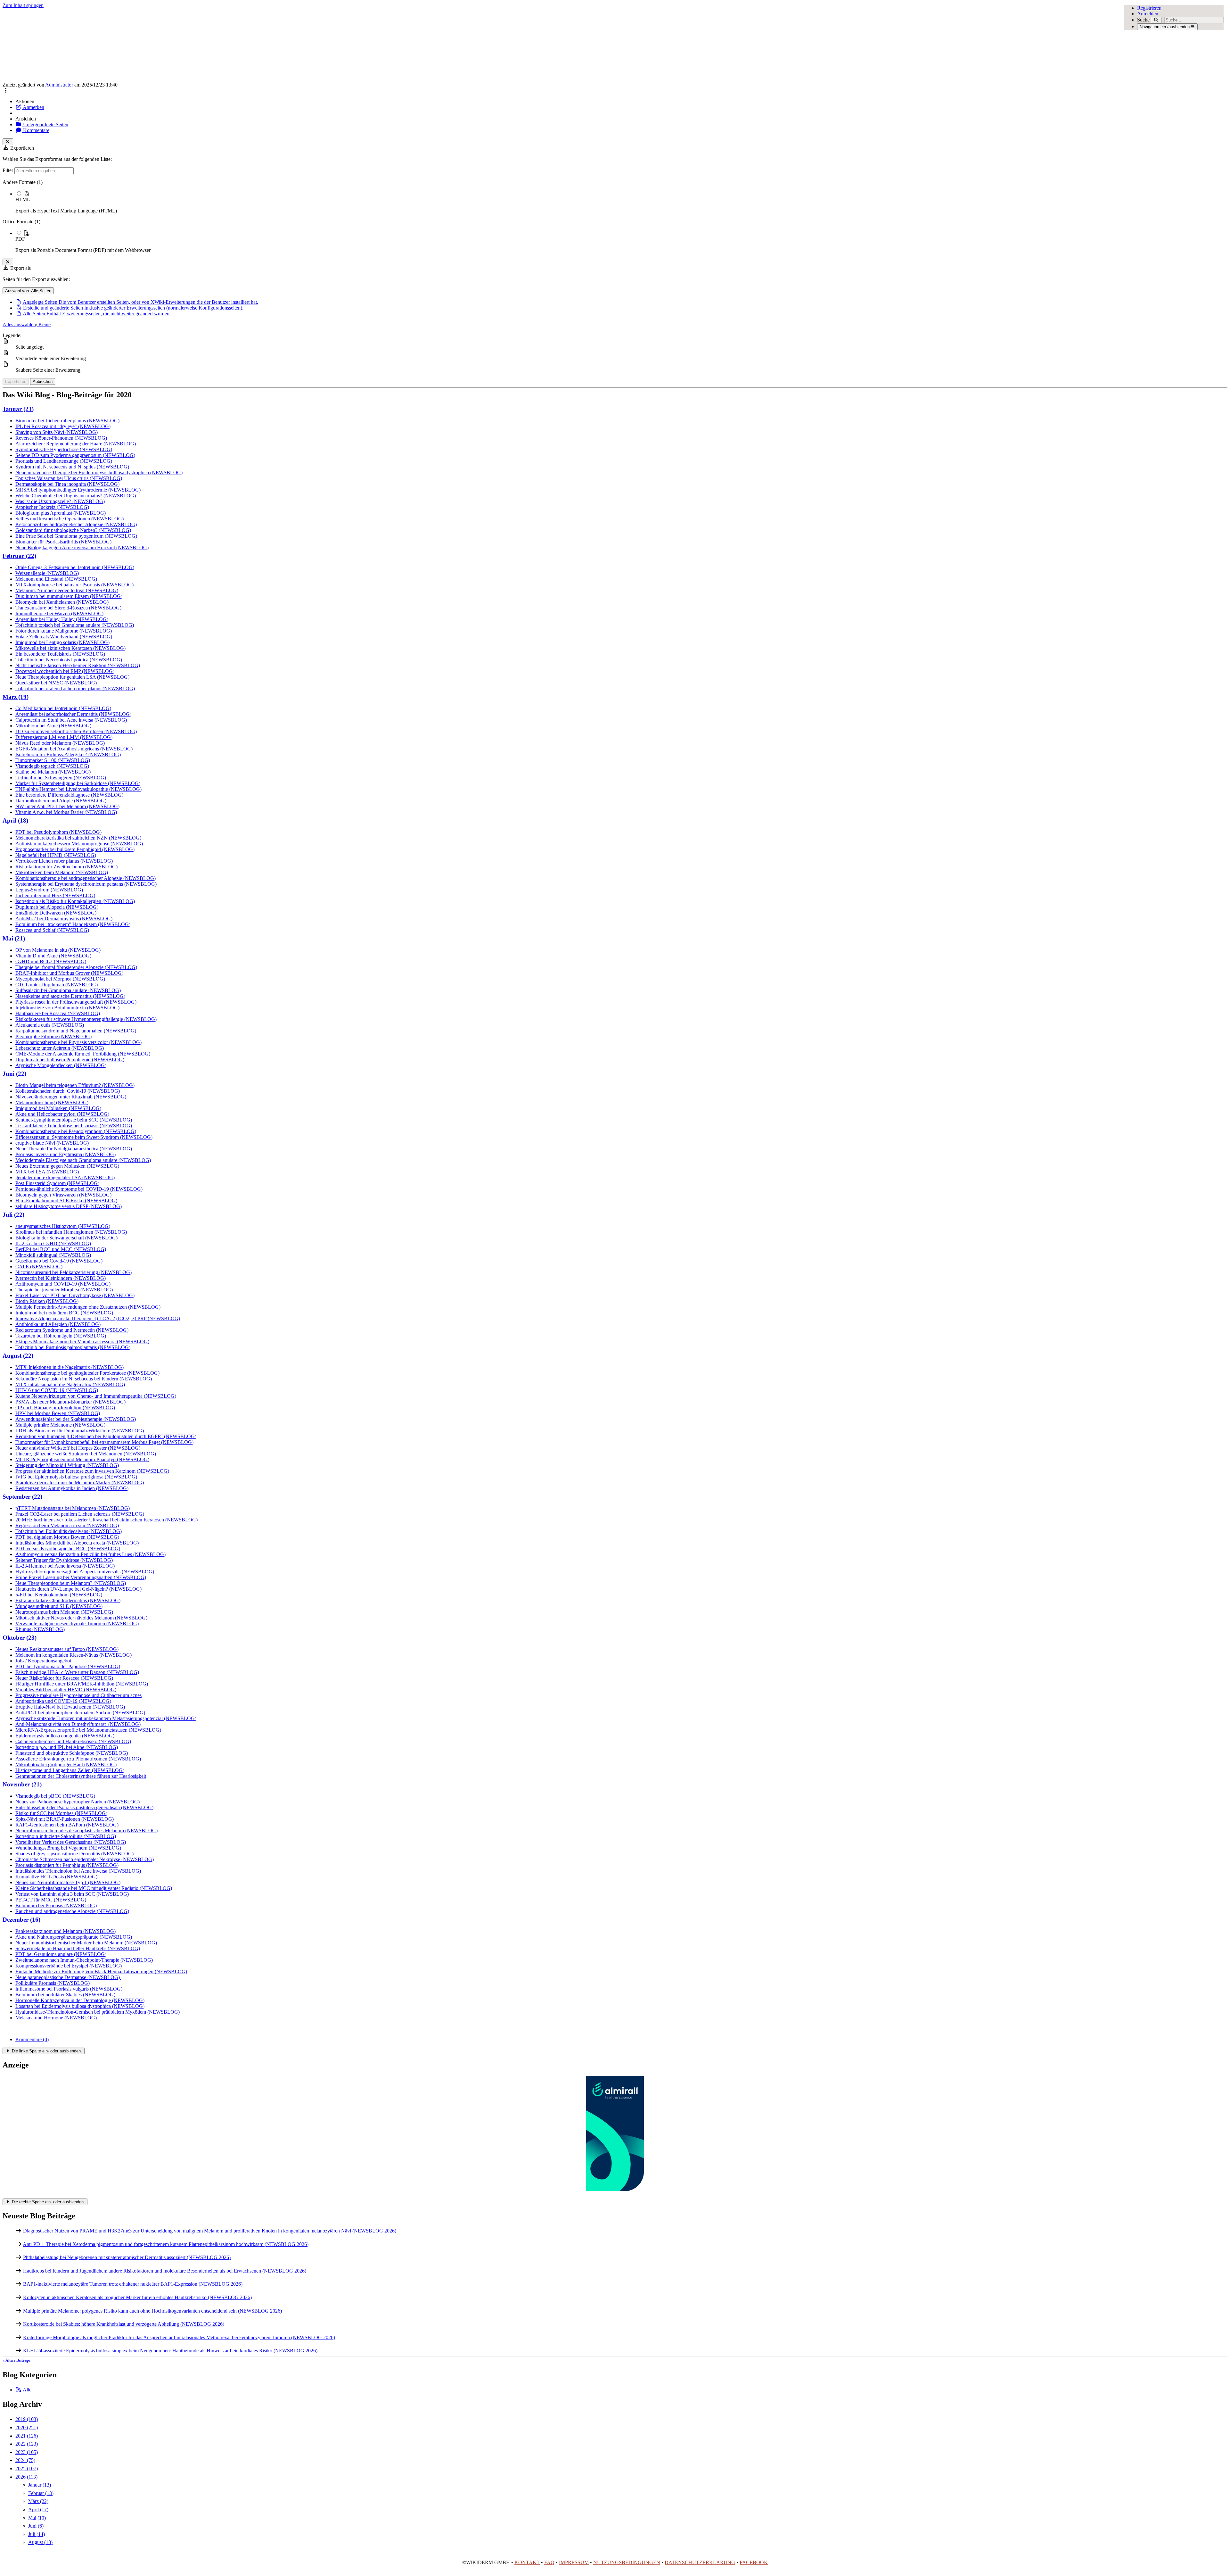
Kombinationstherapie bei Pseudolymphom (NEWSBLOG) (76, 1131)
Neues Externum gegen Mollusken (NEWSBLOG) (67, 1166)
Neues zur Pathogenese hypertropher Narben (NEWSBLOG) (78, 1802)
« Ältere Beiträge (16, 2360)
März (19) (16, 697)
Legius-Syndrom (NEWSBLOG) (49, 890)
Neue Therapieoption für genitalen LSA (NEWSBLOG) (72, 677)
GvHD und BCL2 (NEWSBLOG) (51, 961)
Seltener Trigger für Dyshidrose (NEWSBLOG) (64, 1560)
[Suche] (1156, 20)
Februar (41, 2493)
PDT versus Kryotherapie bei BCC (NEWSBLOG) (68, 1549)
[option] (621, 202)
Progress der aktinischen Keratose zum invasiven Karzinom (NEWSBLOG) (92, 1471)
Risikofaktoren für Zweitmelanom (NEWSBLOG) (66, 867)
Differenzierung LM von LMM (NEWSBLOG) (64, 737)
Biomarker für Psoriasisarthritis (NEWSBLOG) (63, 542)
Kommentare (36, 130)
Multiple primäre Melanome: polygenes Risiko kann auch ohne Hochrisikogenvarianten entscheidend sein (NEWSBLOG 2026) (152, 2311)
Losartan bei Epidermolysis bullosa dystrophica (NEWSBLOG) (80, 2006)
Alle (27, 2390)
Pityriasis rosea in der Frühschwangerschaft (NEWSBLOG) (76, 1002)
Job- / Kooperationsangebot (43, 1661)
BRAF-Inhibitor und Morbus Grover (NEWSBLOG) (69, 973)
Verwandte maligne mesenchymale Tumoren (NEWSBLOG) (77, 1623)
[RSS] (19, 2390)
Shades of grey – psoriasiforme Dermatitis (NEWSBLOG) (74, 1854)
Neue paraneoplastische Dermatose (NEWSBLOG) (68, 1977)
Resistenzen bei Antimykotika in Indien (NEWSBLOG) (72, 1488)
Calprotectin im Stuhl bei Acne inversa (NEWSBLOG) (71, 720)
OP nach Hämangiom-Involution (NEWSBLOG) (65, 1408)
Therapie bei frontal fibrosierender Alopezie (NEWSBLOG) (76, 967)
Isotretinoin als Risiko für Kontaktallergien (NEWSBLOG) (75, 901)
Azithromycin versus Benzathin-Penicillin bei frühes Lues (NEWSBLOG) (90, 1554)
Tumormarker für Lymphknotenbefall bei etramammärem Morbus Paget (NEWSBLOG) (104, 1442)
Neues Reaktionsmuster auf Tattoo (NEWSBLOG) (67, 1649)
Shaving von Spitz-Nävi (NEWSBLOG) (57, 432)
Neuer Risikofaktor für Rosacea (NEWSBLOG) (64, 1678)
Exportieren (16, 381)
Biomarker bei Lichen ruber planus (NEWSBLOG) (67, 421)
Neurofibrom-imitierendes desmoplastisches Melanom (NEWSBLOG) (86, 1831)
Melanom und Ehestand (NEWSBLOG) (56, 579)
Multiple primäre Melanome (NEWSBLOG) (60, 1425)
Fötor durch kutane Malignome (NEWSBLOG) (64, 631)
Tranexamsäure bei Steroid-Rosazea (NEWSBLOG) (68, 608)
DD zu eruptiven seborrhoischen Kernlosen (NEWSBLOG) (76, 731)
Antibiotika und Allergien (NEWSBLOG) (58, 1324)
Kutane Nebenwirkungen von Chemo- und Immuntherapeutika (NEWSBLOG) (96, 1396)
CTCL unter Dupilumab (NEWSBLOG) (57, 985)
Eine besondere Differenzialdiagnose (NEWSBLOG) (69, 795)
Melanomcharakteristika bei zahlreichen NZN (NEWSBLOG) (78, 838)
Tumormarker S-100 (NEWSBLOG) (53, 760)
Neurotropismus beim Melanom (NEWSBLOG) (64, 1612)
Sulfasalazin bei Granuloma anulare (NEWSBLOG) (68, 990)
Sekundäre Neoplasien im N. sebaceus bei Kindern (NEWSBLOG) (84, 1379)
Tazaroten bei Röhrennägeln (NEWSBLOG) (61, 1336)
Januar (40, 2485)
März (38, 2501)
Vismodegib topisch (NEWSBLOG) (52, 766)
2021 (27, 2436)
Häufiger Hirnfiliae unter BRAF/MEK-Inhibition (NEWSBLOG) (82, 1684)
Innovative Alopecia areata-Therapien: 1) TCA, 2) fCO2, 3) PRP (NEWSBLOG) (98, 1318)
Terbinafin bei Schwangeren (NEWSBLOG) (61, 778)
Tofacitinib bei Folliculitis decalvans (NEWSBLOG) (69, 1531)
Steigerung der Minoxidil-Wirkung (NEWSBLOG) (67, 1465)
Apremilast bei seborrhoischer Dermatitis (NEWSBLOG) (73, 714)
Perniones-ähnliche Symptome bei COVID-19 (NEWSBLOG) (79, 1189)
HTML (23, 199)
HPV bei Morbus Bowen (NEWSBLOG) (58, 1413)
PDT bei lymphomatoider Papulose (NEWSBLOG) (68, 1666)
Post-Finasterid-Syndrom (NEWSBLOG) (57, 1183)
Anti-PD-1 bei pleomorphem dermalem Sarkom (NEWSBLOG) (80, 1713)
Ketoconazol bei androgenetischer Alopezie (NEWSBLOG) (76, 524)
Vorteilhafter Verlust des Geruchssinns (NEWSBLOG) (71, 1842)
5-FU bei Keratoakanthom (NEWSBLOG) (59, 1595)
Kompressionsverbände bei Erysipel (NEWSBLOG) (69, 1966)
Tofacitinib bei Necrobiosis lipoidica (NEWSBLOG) (69, 660)
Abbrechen (43, 381)
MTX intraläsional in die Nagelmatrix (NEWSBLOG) (70, 1384)
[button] (6, 91)
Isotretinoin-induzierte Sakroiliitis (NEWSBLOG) (66, 1836)
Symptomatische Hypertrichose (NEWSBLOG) (64, 449)
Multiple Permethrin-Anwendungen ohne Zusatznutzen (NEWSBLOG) (89, 1307)
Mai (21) (14, 938)
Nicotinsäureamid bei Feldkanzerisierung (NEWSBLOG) (74, 1272)
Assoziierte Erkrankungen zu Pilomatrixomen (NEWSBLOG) (78, 1759)
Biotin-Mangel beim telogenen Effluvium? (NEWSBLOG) (75, 1085)
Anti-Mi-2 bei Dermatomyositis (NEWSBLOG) (64, 919)
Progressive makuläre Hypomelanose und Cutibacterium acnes (78, 1695)
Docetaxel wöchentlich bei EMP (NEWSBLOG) (65, 671)
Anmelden (1148, 14)
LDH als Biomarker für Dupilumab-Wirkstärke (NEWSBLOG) (80, 1431)
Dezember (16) (21, 1920)
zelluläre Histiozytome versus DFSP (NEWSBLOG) (69, 1206)
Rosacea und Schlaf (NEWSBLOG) (52, 930)
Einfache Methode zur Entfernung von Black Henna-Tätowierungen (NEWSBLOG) (101, 1971)
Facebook (754, 2562)
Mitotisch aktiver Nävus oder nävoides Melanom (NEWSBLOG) (81, 1618)
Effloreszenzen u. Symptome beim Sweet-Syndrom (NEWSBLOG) (84, 1137)
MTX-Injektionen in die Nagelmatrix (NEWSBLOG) (70, 1367)
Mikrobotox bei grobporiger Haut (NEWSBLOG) (66, 1764)
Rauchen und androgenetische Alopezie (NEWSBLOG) (72, 1911)
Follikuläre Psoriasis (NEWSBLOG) (53, 1983)
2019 (27, 2419)
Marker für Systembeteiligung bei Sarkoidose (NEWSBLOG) (78, 783)
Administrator (59, 85)
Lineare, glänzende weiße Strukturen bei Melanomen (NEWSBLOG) (86, 1454)
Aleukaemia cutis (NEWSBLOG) (50, 1025)
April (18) (15, 820)
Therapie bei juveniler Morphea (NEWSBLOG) (64, 1290)
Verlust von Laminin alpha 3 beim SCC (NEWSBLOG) (72, 1894)
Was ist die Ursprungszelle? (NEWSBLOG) (60, 501)
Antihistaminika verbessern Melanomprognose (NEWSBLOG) (79, 844)
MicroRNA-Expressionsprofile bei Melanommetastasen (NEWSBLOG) (88, 1730)
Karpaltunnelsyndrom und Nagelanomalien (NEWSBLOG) (76, 1031)
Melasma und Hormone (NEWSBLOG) (56, 2018)
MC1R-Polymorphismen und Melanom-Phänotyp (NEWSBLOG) (82, 1459)
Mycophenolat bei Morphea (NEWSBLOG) (60, 979)
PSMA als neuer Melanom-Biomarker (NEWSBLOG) (70, 1402)
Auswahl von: (28, 291)
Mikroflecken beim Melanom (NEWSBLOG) (62, 872)
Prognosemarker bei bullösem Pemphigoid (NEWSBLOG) (75, 849)
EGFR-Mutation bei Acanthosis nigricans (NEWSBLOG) (74, 749)
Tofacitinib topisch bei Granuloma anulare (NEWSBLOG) (75, 625)
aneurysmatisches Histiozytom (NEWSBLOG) (63, 1226)
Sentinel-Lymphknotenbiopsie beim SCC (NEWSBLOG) (74, 1120)
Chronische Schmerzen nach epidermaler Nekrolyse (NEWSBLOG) (85, 1859)
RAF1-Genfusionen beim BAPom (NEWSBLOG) (67, 1825)
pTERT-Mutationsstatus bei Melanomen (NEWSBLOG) (73, 1508)
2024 (25, 2460)
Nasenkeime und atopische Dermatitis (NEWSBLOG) (70, 996)
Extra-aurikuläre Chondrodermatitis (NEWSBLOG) (68, 1600)
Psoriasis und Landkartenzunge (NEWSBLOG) (64, 461)
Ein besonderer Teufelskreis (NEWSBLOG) (60, 654)
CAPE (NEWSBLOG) (39, 1267)
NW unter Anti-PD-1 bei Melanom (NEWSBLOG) (67, 806)
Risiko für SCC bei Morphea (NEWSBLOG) (61, 1813)
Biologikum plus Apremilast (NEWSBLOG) (61, 513)
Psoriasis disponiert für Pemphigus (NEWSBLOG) (67, 1865)
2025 (27, 2468)
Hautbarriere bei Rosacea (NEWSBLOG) (58, 1013)
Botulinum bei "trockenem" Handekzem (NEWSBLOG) (73, 924)
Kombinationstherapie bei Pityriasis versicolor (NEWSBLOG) (78, 1042)
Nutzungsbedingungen (627, 2562)
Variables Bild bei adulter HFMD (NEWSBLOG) (66, 1690)
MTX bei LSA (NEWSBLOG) (47, 1172)
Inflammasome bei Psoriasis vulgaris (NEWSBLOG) (69, 1989)
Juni (36, 2526)
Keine (44, 324)
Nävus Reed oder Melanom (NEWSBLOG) (60, 743)
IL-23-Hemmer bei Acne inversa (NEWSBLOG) (65, 1566)
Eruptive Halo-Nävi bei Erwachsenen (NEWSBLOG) (70, 1707)
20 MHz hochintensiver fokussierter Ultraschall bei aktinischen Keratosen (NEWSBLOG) (107, 1520)
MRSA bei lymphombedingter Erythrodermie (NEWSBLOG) (78, 490)
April (38, 2510)
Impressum (574, 2562)
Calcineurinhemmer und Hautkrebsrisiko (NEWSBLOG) (73, 1741)
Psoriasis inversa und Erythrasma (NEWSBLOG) (66, 1154)
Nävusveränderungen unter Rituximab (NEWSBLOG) (71, 1097)
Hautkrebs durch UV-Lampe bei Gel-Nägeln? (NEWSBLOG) (78, 1589)
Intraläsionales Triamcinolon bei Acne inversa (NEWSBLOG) (78, 1871)
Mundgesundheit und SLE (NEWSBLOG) (59, 1606)
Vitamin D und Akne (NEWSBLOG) (53, 956)
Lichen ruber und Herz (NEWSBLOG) (55, 895)
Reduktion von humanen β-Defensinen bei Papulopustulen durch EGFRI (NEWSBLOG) (106, 1436)
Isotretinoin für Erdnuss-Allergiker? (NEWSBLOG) (68, 754)
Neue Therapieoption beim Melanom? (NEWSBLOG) (71, 1583)
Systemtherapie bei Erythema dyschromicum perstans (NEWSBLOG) (86, 884)
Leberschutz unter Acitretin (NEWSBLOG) (60, 1048)
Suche (1143, 20)
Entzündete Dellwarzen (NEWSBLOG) (56, 913)
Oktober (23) (20, 1638)
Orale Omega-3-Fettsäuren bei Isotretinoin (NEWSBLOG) (75, 567)
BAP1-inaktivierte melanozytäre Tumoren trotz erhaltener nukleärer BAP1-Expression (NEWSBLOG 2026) (133, 2284)
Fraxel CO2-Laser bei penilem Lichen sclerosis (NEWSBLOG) (80, 1514)
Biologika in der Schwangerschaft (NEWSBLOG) (66, 1238)
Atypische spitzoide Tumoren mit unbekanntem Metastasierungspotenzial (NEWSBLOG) (106, 1718)
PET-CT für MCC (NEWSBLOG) (51, 1900)
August (40, 2542)
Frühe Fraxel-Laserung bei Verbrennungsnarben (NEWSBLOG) (81, 1577)
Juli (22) (13, 1215)
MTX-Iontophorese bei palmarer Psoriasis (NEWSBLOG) (74, 585)
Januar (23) (18, 409)
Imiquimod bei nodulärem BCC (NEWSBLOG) (64, 1313)
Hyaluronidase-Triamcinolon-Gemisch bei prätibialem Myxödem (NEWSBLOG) (98, 2012)
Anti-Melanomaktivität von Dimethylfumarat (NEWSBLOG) (78, 1724)
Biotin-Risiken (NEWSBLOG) (47, 1301)
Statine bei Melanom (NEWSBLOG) (53, 772)
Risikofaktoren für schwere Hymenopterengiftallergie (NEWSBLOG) (86, 1019)
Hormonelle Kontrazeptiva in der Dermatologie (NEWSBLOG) (80, 2000)
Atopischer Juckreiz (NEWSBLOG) (52, 507)
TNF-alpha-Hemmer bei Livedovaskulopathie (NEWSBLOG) (78, 789)
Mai (37, 2518)
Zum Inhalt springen (23, 5)
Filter (8, 170)
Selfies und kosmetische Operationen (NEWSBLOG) (70, 519)
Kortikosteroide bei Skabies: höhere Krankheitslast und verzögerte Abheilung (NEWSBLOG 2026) (124, 2324)
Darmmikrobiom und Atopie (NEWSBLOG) (61, 801)
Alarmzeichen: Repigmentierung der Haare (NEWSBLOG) (76, 444)
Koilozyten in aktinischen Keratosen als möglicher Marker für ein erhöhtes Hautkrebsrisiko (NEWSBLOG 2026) (137, 2297)
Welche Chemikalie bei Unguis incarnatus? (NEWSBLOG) (76, 496)
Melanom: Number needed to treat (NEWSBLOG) (67, 590)
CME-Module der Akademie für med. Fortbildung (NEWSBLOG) (83, 1054)
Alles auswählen (19, 324)
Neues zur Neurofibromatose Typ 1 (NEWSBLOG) (68, 1882)
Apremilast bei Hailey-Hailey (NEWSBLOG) (62, 619)
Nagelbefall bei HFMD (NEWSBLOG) (56, 855)
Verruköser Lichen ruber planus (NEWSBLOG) (64, 861)
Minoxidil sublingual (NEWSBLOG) (53, 1255)
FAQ (549, 2562)
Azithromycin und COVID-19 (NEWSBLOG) (63, 1284)
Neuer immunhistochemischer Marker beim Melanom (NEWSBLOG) (86, 1943)
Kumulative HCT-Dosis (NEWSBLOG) (56, 1877)
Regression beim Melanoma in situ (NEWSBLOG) (67, 1525)
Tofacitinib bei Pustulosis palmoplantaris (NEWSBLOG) (73, 1347)
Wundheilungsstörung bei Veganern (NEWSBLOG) (68, 1848)
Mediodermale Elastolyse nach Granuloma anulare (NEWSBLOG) (83, 1160)
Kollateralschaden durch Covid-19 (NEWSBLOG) (68, 1091)
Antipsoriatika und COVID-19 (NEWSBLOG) (63, 1701)
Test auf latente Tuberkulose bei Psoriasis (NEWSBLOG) (74, 1126)
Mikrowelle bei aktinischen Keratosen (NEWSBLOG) (70, 648)
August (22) (18, 1356)
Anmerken (33, 107)
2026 (26, 2477)
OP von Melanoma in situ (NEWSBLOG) (58, 950)
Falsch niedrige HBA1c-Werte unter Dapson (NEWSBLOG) (77, 1672)
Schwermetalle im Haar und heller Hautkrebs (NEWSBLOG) (78, 1948)
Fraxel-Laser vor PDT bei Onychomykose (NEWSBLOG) (75, 1295)
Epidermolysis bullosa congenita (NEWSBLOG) (65, 1736)
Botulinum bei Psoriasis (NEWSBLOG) (56, 1905)
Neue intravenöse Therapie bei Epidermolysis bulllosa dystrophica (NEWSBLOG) (99, 472)
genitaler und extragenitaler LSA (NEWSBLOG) (65, 1177)
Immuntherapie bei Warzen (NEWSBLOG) (59, 613)
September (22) (22, 1497)
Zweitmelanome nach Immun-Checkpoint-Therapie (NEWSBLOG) (84, 1960)
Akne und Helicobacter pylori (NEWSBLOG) (62, 1114)
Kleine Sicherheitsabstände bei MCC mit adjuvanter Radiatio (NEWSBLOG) (94, 1888)
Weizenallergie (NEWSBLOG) (47, 573)
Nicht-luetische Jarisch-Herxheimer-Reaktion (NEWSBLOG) (78, 665)
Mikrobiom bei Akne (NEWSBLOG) (53, 726)
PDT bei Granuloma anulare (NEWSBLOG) (61, 1954)
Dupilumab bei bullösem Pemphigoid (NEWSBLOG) (70, 1060)
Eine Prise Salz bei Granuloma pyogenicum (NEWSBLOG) (76, 536)
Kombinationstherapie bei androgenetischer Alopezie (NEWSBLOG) (86, 878)
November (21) (22, 1784)
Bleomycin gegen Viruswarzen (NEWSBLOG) (63, 1195)
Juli (37, 2534)
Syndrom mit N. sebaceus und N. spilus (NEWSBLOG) (72, 467)
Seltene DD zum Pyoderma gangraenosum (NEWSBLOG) (75, 455)
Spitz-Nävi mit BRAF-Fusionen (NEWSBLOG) (65, 1819)
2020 (27, 2427)
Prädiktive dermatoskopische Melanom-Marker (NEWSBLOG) (80, 1483)
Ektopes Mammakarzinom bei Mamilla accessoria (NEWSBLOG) (82, 1342)
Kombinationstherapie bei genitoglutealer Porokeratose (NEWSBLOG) (87, 1373)
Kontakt (527, 2562)
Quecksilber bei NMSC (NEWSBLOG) (56, 683)
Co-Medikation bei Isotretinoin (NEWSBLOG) (63, 708)
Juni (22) (14, 1074)
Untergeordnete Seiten (45, 124)
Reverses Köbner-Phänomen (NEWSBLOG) (61, 438)
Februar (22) (19, 556)
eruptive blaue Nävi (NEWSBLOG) (52, 1143)
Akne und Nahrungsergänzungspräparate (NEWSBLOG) (74, 1937)
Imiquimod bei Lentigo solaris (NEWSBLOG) (62, 642)
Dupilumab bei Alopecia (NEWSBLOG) (57, 907)
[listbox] (615, 216)
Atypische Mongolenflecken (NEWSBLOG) (61, 1065)
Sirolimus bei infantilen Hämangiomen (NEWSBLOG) (71, 1232)
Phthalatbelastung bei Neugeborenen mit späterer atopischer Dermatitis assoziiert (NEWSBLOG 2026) (127, 2257)
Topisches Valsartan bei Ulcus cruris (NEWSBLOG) (69, 478)
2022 (27, 2444)
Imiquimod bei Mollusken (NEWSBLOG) (58, 1108)
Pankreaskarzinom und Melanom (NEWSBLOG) (66, 1931)
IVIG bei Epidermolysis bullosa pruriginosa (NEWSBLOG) (76, 1477)
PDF (20, 239)
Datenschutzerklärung (700, 2562)
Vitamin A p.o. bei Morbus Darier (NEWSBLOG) (66, 812)
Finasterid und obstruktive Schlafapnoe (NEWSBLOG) (72, 1753)
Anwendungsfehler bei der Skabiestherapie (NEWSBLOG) (76, 1419)
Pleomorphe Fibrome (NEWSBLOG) (53, 1036)
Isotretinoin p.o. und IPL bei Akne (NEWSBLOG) (67, 1747)
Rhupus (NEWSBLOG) (40, 1629)
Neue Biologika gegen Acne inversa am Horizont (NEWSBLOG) (82, 547)
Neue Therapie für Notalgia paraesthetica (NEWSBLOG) (74, 1149)
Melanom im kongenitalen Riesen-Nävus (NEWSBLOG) (74, 1655)
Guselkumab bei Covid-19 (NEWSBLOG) (59, 1261)
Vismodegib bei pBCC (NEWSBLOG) (55, 1796)
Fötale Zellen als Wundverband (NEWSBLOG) (64, 637)
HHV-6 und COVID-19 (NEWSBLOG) (57, 1390)
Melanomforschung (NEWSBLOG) (52, 1102)
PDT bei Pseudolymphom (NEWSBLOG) (58, 832)
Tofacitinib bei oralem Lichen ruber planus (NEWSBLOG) (75, 688)
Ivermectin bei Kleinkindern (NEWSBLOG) (61, 1278)
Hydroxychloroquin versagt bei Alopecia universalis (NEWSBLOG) (85, 1572)
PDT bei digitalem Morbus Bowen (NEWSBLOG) (67, 1537)
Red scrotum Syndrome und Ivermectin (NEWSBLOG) (72, 1330)
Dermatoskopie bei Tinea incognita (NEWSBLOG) (67, 484)
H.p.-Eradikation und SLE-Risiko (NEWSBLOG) (66, 1201)
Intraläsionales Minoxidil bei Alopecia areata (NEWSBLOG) (77, 1543)
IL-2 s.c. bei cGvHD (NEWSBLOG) (53, 1243)
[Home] (492, 45)
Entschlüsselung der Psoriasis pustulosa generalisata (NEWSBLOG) (84, 1807)
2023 (27, 2452)
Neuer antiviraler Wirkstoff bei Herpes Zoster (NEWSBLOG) (78, 1448)
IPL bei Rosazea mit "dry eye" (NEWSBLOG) (63, 426)
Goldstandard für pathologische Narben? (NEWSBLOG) (73, 530)
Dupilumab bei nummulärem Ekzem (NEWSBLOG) (69, 596)
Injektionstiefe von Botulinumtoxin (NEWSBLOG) (67, 1008)
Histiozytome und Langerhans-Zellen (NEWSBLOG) (70, 1770)
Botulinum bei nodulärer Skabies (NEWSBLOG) (65, 1995)
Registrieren (1149, 8)
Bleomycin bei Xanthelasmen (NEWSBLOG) (62, 602)
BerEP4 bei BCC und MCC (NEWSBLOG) (61, 1249)
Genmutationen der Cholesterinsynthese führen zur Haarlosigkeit (81, 1776)
